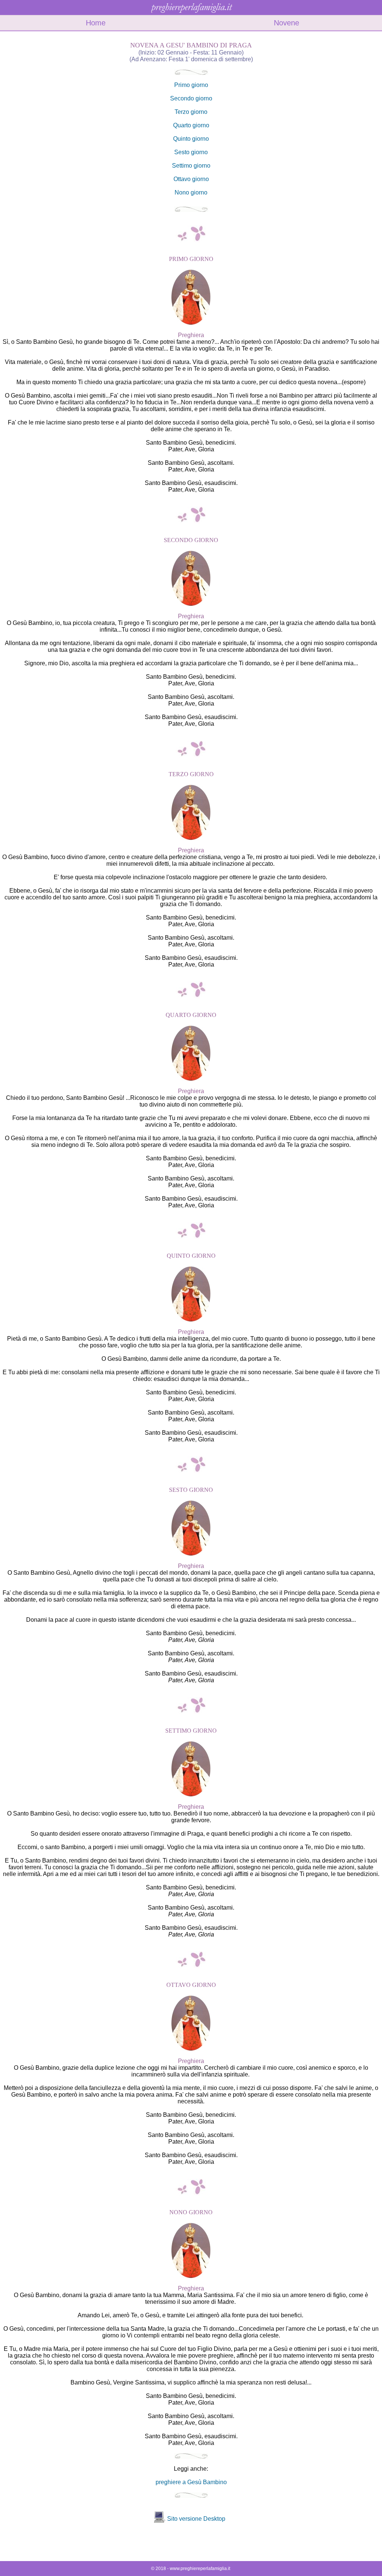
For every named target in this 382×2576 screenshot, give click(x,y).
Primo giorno (191, 85)
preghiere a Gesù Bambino (191, 2482)
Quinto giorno (191, 139)
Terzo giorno (191, 112)
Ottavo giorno (191, 179)
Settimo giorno (191, 166)
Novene (286, 23)
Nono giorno (191, 192)
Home (96, 23)
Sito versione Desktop (196, 2519)
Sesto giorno (191, 152)
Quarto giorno (191, 125)
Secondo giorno (191, 98)
